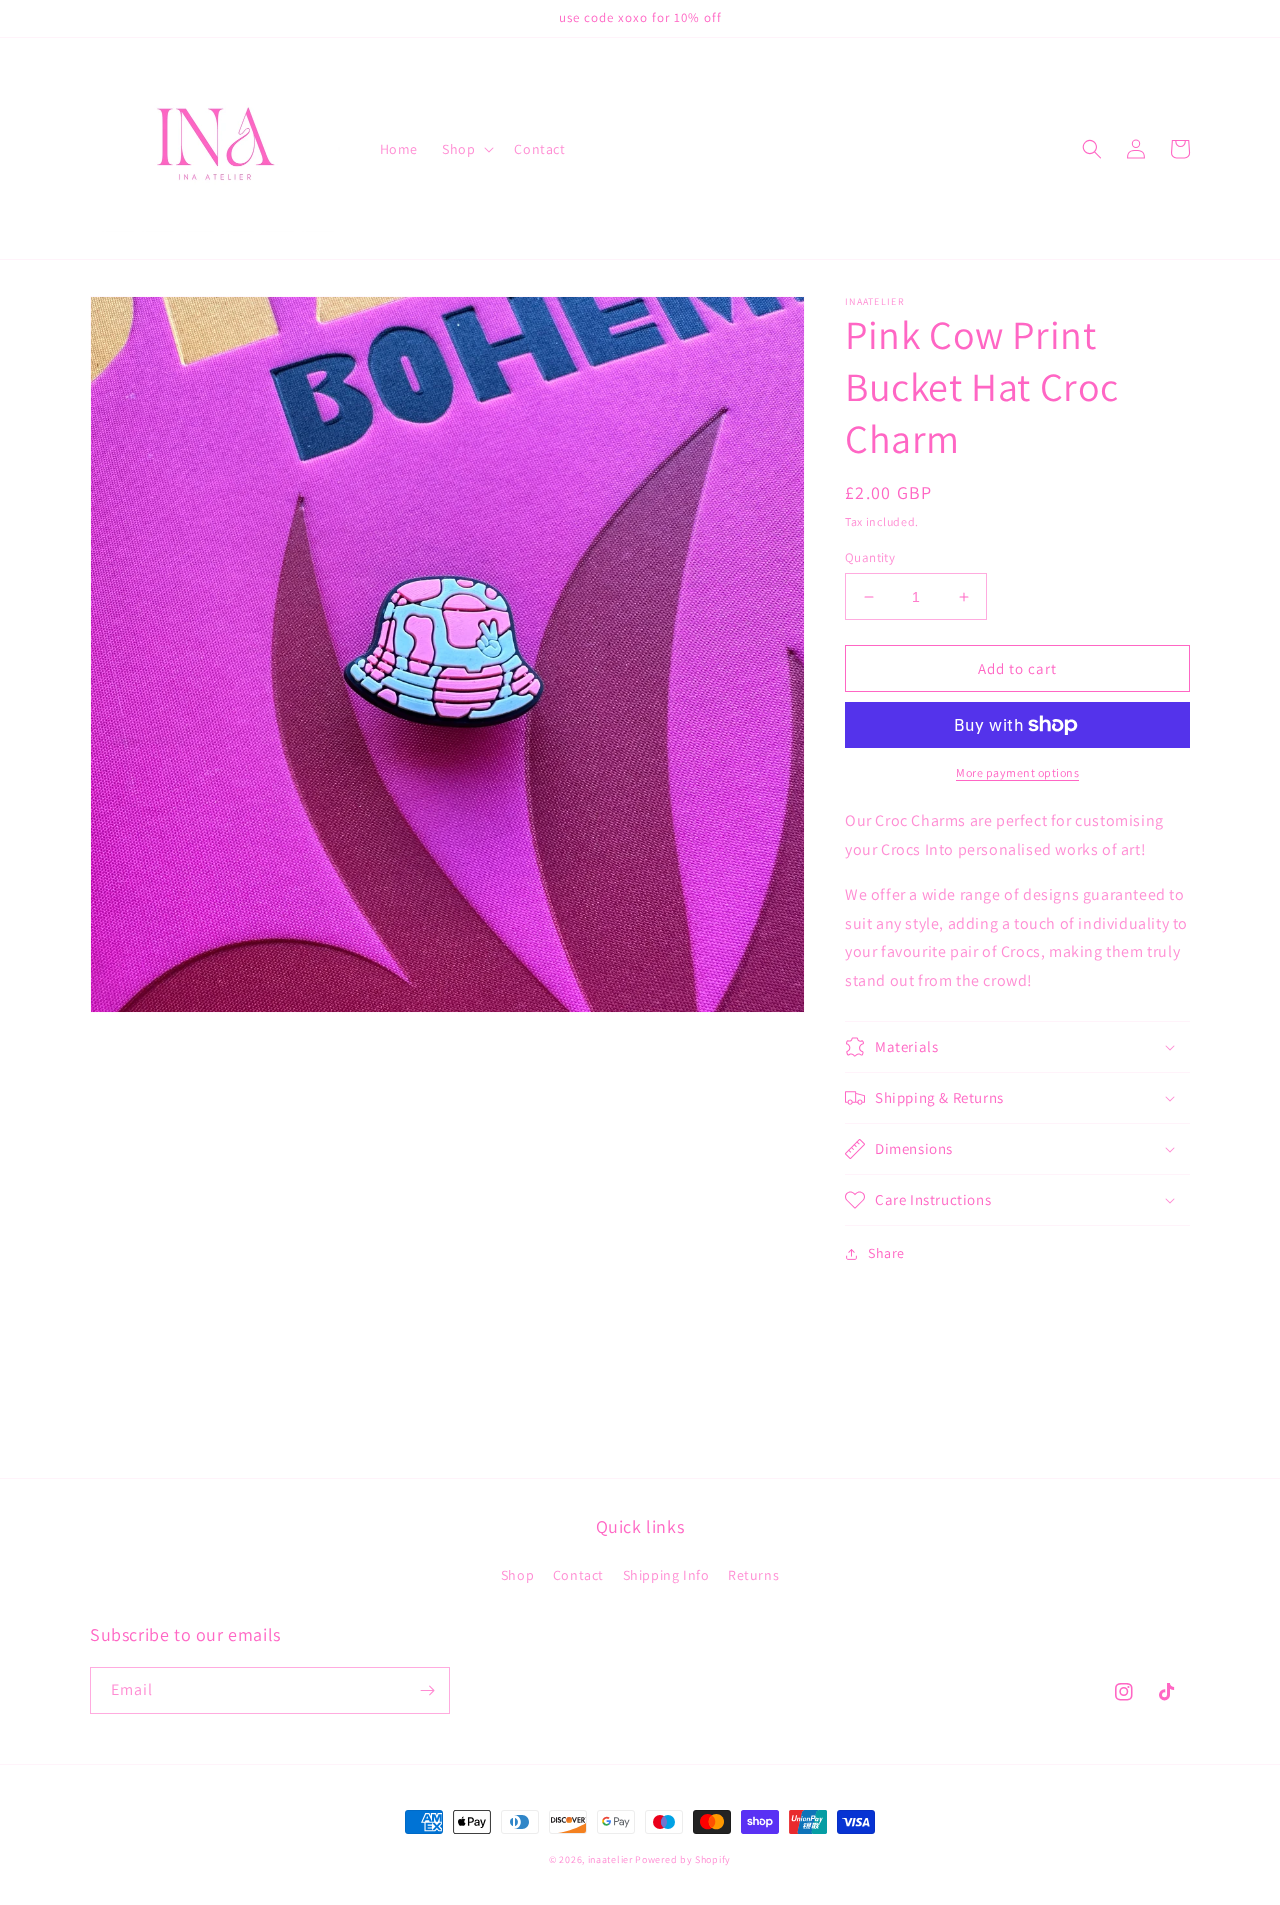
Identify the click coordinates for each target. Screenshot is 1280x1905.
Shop (517, 1575)
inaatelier (610, 1859)
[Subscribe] (427, 1690)
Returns (753, 1575)
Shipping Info (666, 1575)
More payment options (1017, 772)
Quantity (870, 557)
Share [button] (886, 1253)
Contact (578, 1575)
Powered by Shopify (683, 1859)
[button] (466, 149)
